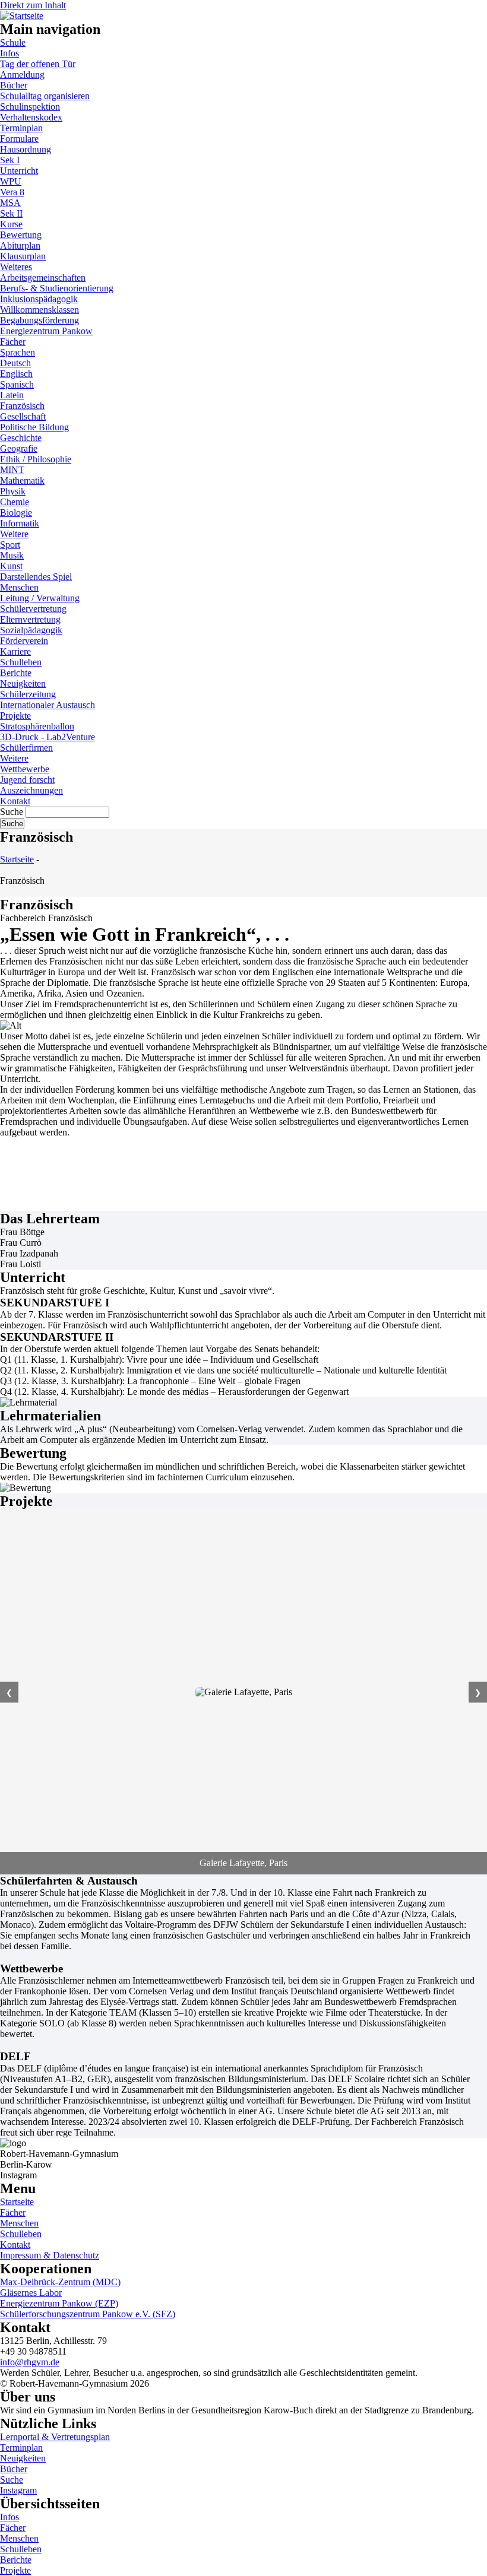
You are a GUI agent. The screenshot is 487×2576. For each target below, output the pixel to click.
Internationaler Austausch (48, 705)
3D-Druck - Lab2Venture (48, 737)
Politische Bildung (34, 427)
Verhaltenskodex (31, 117)
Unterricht (19, 171)
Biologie (16, 513)
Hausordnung (26, 149)
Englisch (16, 374)
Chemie (15, 502)
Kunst (11, 566)
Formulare (19, 139)
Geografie (19, 448)
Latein (12, 395)
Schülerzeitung (28, 694)
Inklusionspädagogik (39, 299)
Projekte (15, 716)
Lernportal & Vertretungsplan (55, 2437)
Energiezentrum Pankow (46, 331)
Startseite (17, 859)
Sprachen (18, 352)
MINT (12, 470)
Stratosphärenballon (37, 726)
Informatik (20, 523)
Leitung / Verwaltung (40, 598)
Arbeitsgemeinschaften (43, 277)
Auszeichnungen (31, 790)
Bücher (14, 85)
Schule (13, 42)
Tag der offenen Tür (38, 64)
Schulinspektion (30, 107)
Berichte (16, 673)
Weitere (14, 534)
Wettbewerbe (25, 769)
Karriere (15, 651)
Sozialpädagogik (31, 630)
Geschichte (21, 438)
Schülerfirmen (26, 748)
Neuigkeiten (23, 683)
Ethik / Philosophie (36, 459)
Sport (10, 545)
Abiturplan (20, 245)
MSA (10, 203)
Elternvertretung (30, 619)
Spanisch (17, 384)
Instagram (18, 2490)
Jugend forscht (27, 780)
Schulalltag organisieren (45, 96)
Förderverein (24, 641)
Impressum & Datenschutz (50, 2255)
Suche (12, 812)
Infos (10, 53)
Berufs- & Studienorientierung (57, 288)
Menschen (19, 587)
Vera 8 (12, 192)
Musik (12, 555)
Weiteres (16, 267)
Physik (13, 491)
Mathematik (22, 480)
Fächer (13, 342)
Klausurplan (23, 256)
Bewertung (21, 235)
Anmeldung (22, 74)
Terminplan (21, 128)
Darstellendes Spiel (36, 577)
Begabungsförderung (39, 320)
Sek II (11, 213)
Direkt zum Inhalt (33, 5)
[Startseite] (22, 14)
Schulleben (21, 662)
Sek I (10, 160)
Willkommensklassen (39, 310)
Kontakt (15, 801)
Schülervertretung (33, 609)
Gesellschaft (23, 416)
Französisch (22, 406)
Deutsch (15, 363)
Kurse (11, 224)
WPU (11, 181)
